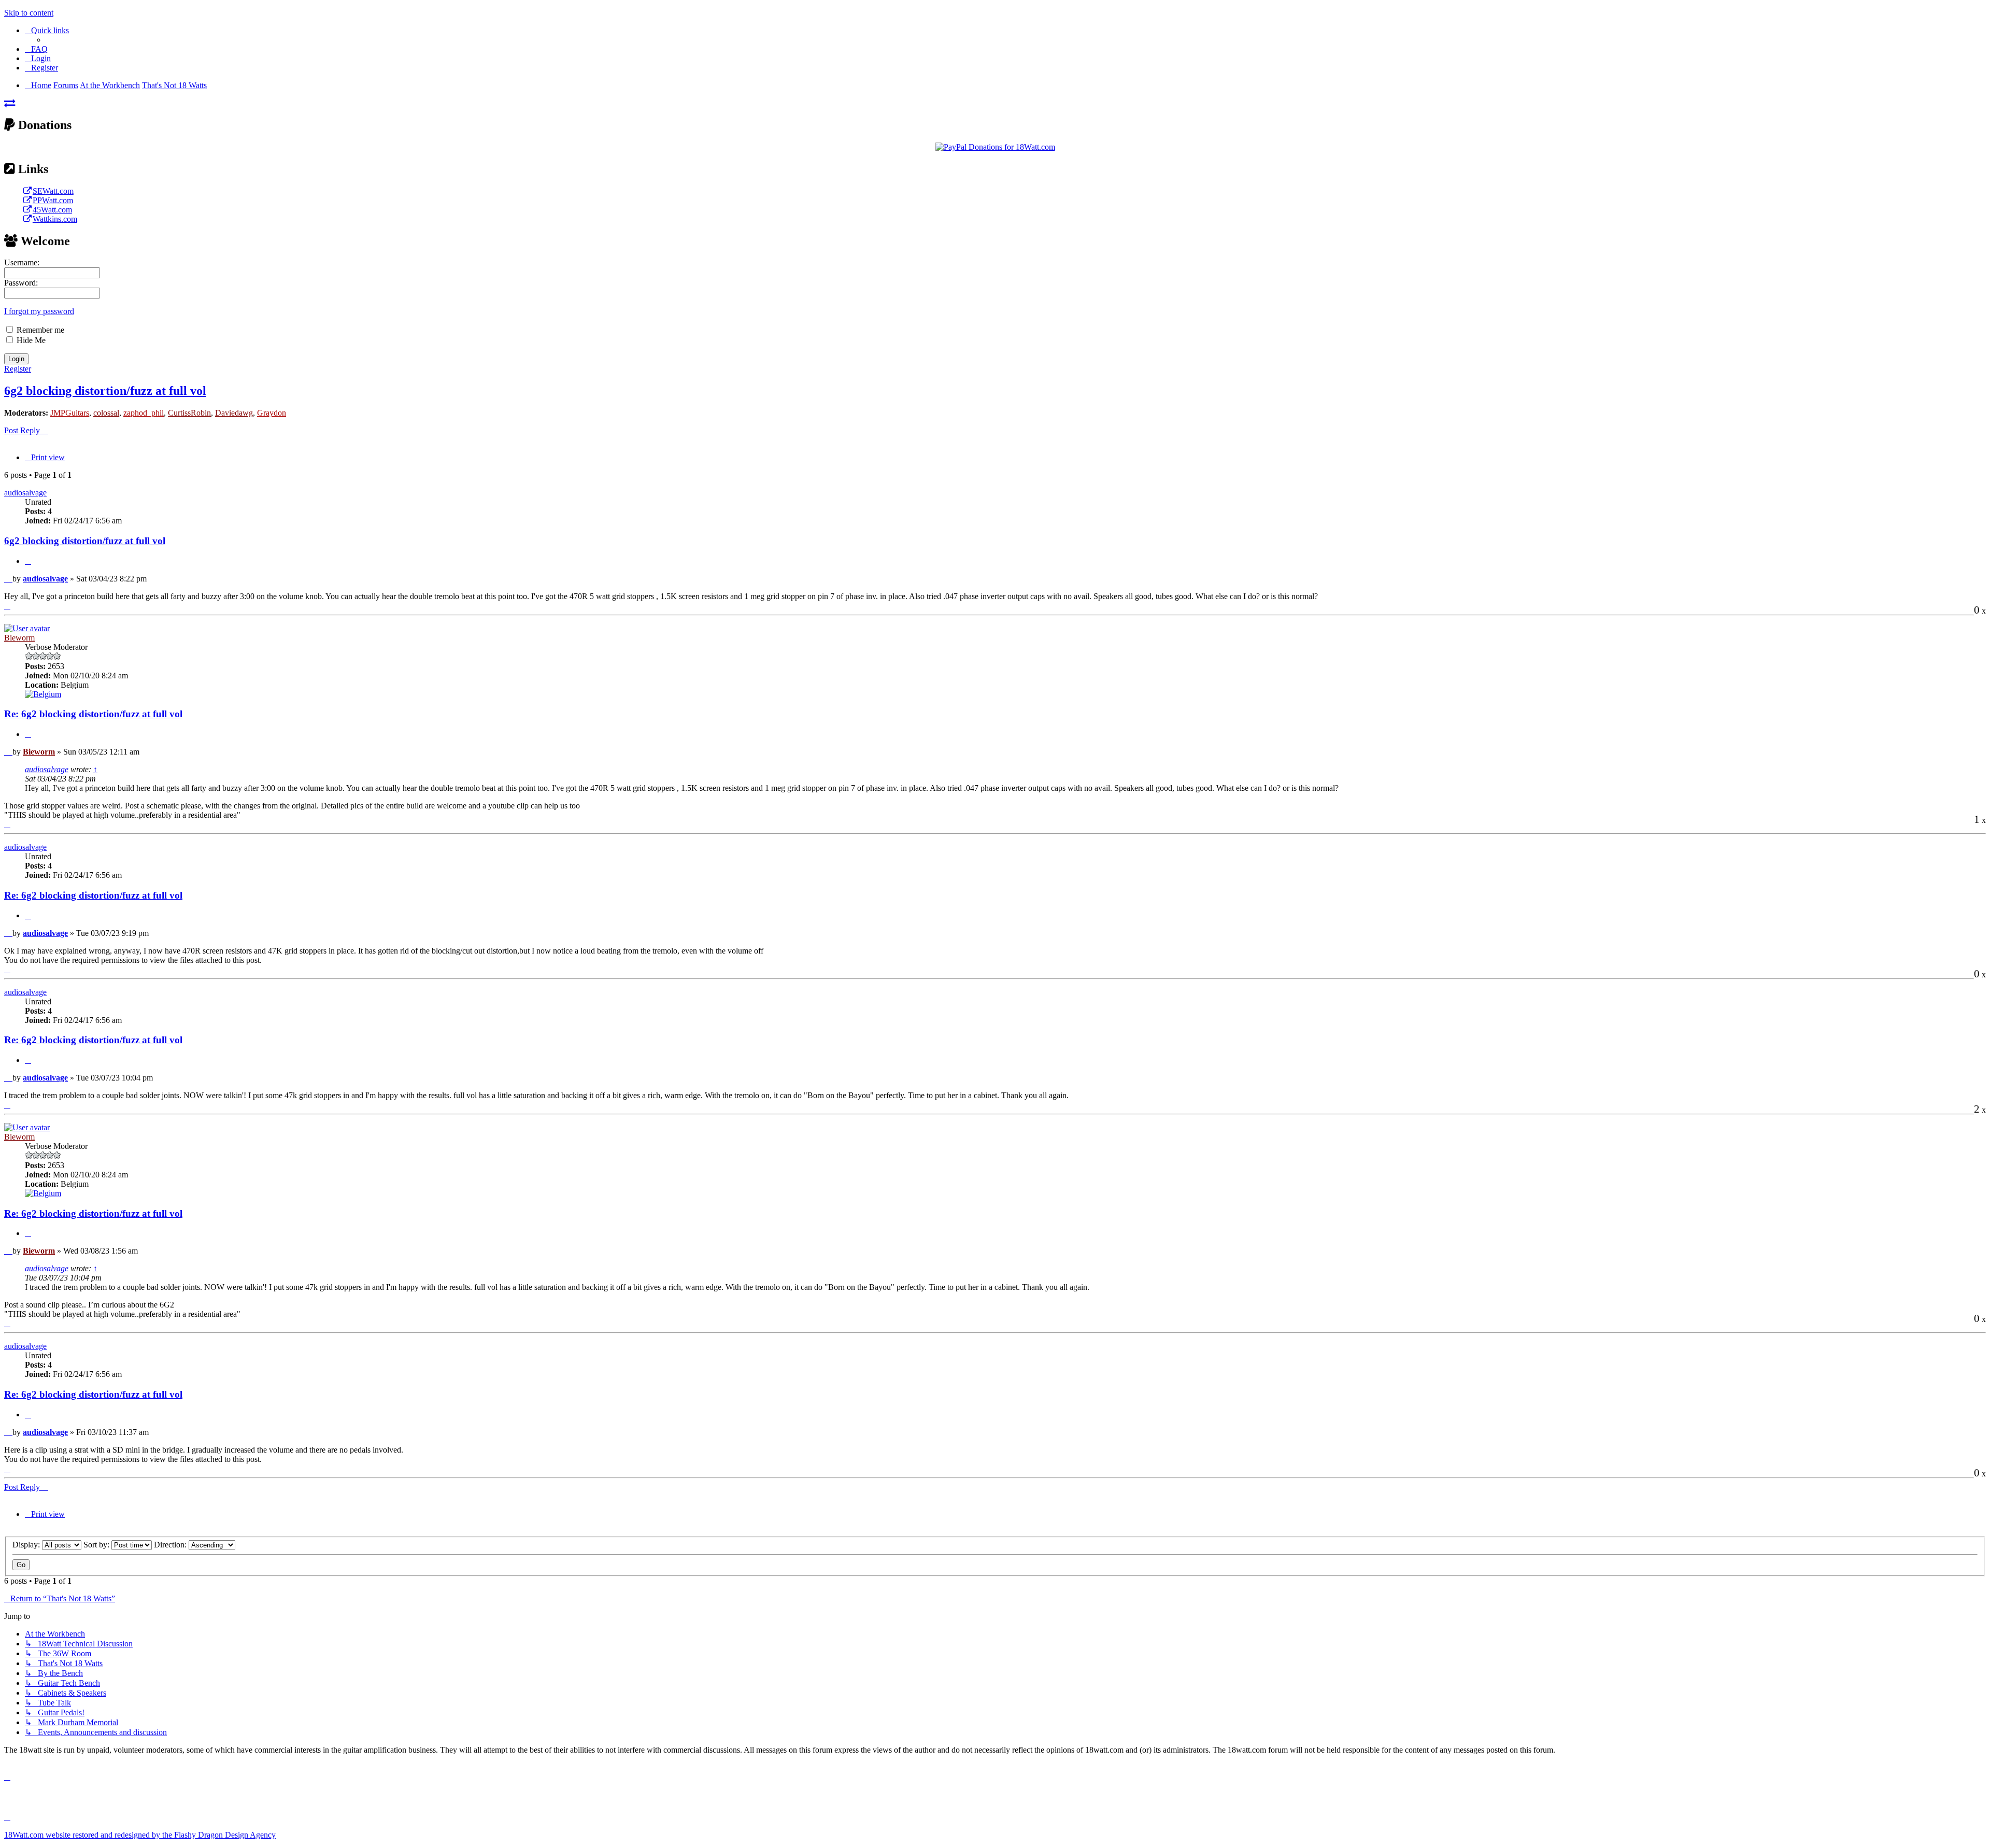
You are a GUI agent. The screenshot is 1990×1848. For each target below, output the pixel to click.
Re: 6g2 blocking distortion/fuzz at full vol (93, 714)
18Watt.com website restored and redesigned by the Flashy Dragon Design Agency (140, 1835)
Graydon (272, 413)
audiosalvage (25, 493)
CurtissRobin (189, 413)
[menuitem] (36, 49)
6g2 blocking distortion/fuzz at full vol (105, 391)
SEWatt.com (53, 191)
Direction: (171, 1545)
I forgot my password (39, 311)
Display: (27, 1545)
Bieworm (19, 638)
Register (18, 369)
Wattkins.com (55, 219)
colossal (106, 413)
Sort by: (97, 1545)
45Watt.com (52, 210)
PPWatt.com (53, 200)
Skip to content (29, 13)
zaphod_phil (144, 413)
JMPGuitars (70, 413)
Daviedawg (234, 413)
